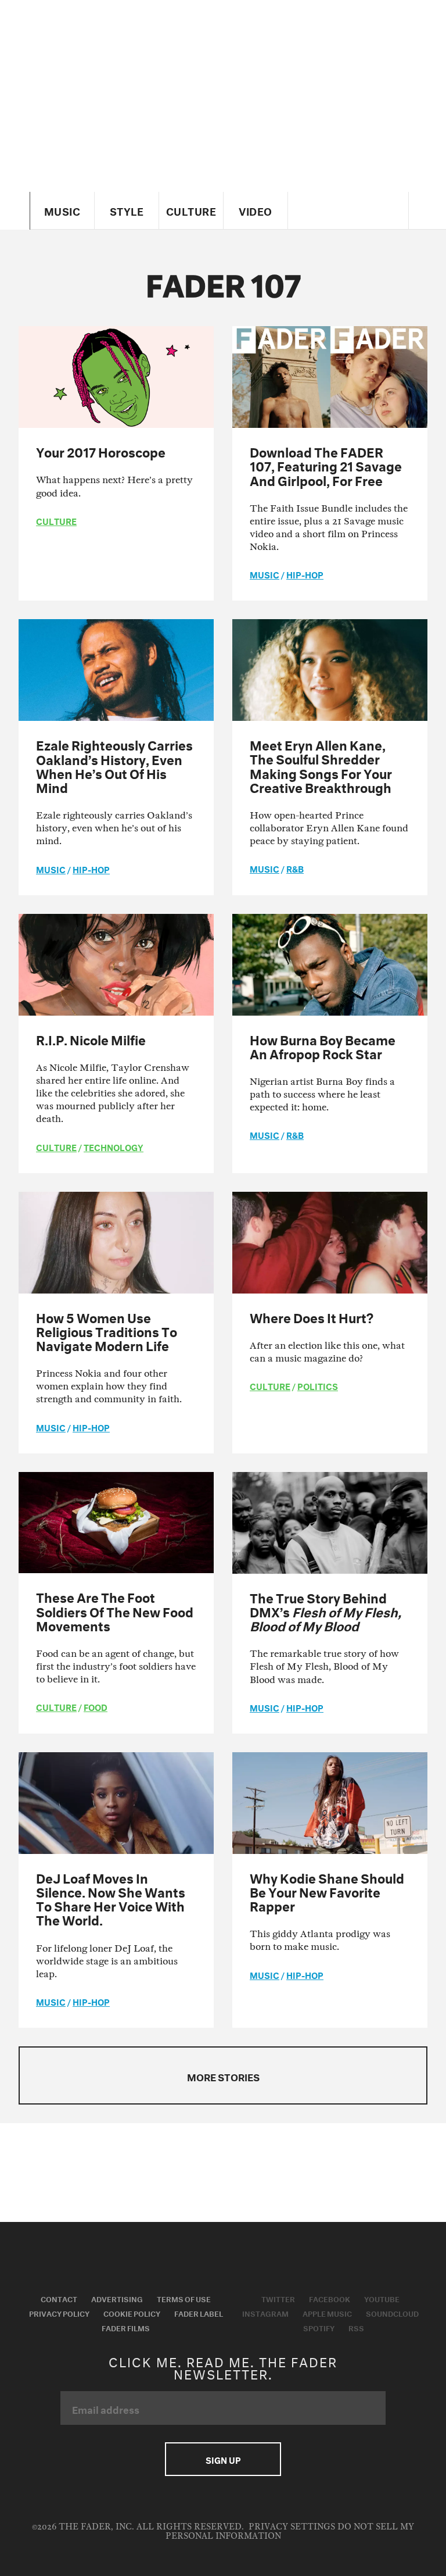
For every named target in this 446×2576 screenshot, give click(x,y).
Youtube (382, 2298)
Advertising (117, 2298)
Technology (114, 1146)
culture (56, 520)
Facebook (330, 2298)
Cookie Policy (132, 2313)
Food (96, 1706)
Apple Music (327, 2313)
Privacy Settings (292, 2527)
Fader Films (126, 2327)
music (265, 574)
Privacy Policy (59, 2313)
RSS (356, 2327)
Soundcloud (392, 2313)
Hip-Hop (305, 574)
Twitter (278, 2298)
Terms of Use (184, 2298)
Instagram (265, 2313)
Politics (318, 1385)
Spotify (319, 2327)
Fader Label (199, 2313)
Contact (59, 2298)
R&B (295, 868)
